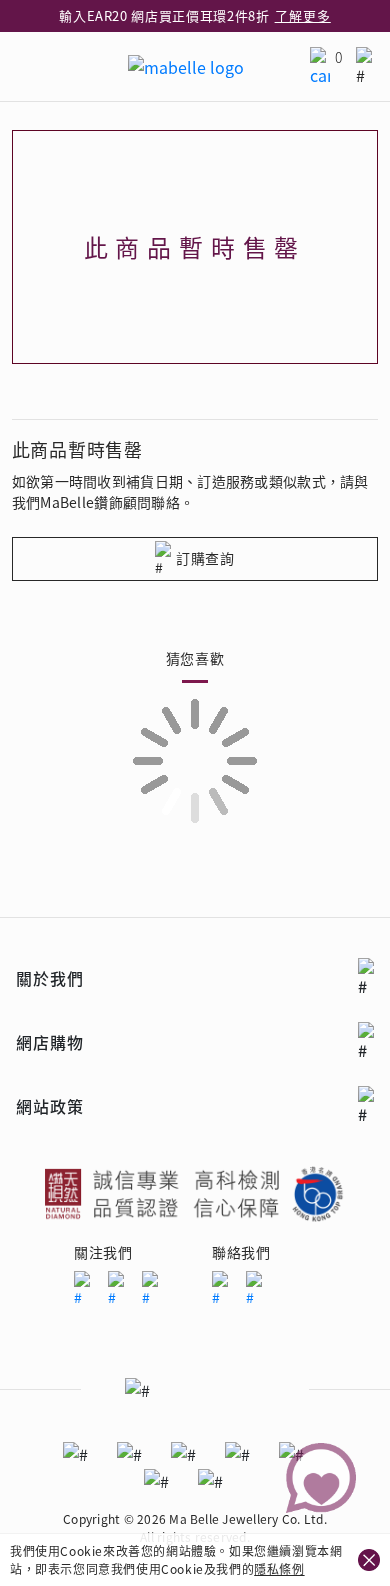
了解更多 (303, 15)
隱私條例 (279, 1568)
